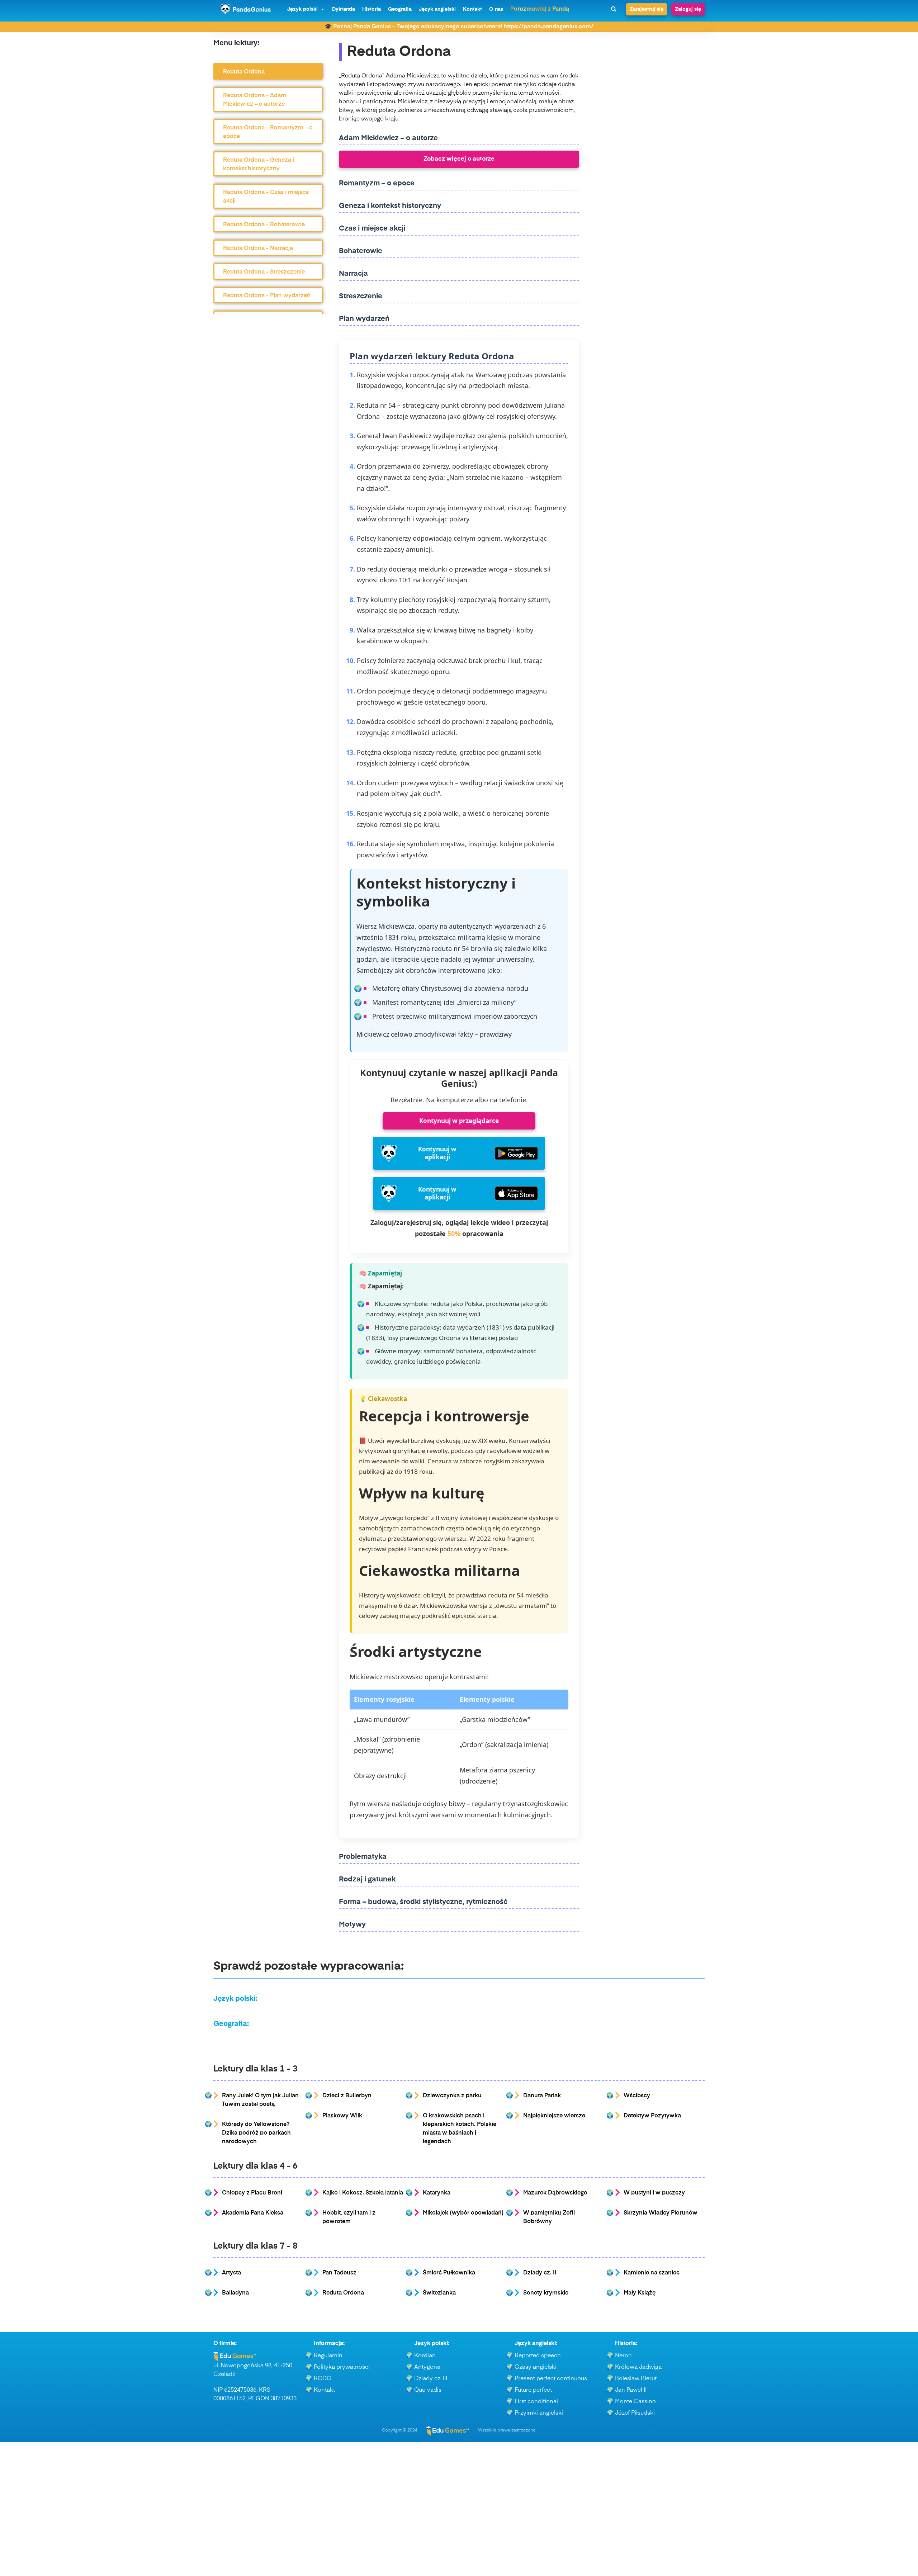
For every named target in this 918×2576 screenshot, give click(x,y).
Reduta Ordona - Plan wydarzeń (267, 296)
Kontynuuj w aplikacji (437, 1153)
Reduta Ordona (244, 72)
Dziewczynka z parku (452, 2096)
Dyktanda (344, 9)
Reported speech (538, 2356)
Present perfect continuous (551, 2379)
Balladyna (235, 2293)
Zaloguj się (688, 9)
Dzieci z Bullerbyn (347, 2096)
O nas (496, 9)
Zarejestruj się (647, 9)
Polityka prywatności (342, 2367)
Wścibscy (637, 2096)
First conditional (536, 2402)
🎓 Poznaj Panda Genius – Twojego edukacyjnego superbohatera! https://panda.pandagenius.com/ (459, 27)
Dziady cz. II (540, 2273)
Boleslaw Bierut (636, 2379)
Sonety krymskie (546, 2293)
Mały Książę (640, 2293)
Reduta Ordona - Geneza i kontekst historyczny (259, 165)
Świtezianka (439, 2293)
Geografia (400, 9)
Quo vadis (428, 2390)
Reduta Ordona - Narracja (258, 248)
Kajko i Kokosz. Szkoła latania (363, 2193)
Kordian (425, 2356)
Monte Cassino (635, 2402)
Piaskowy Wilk (342, 2116)
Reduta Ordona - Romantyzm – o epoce (268, 132)
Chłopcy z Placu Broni (252, 2193)
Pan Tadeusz (339, 2273)
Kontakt (472, 9)
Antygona (427, 2367)
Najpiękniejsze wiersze (554, 2116)
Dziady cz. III (431, 2379)
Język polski (302, 9)
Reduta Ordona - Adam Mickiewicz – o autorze (255, 100)
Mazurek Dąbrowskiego (555, 2193)
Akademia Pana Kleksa (253, 2213)
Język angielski (437, 9)
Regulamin (328, 2356)
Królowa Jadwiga (638, 2367)
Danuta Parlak (542, 2096)
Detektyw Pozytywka (652, 2116)
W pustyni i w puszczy (654, 2193)
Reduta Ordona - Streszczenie (264, 272)
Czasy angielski (536, 2367)
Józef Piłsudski (635, 2413)
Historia (372, 9)
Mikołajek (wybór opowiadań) (463, 2213)
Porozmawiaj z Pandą (540, 9)
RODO (323, 2379)
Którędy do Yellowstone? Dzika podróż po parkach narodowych (256, 2133)
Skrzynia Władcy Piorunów (661, 2213)
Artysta (231, 2273)
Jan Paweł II (631, 2390)
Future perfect (533, 2390)
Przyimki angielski (539, 2413)
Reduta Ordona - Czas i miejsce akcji (266, 197)
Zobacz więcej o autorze (459, 159)
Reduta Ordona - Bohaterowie (264, 225)
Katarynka (437, 2193)
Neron (623, 2356)
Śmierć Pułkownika (449, 2273)
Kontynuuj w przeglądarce (459, 1121)
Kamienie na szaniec (652, 2273)
